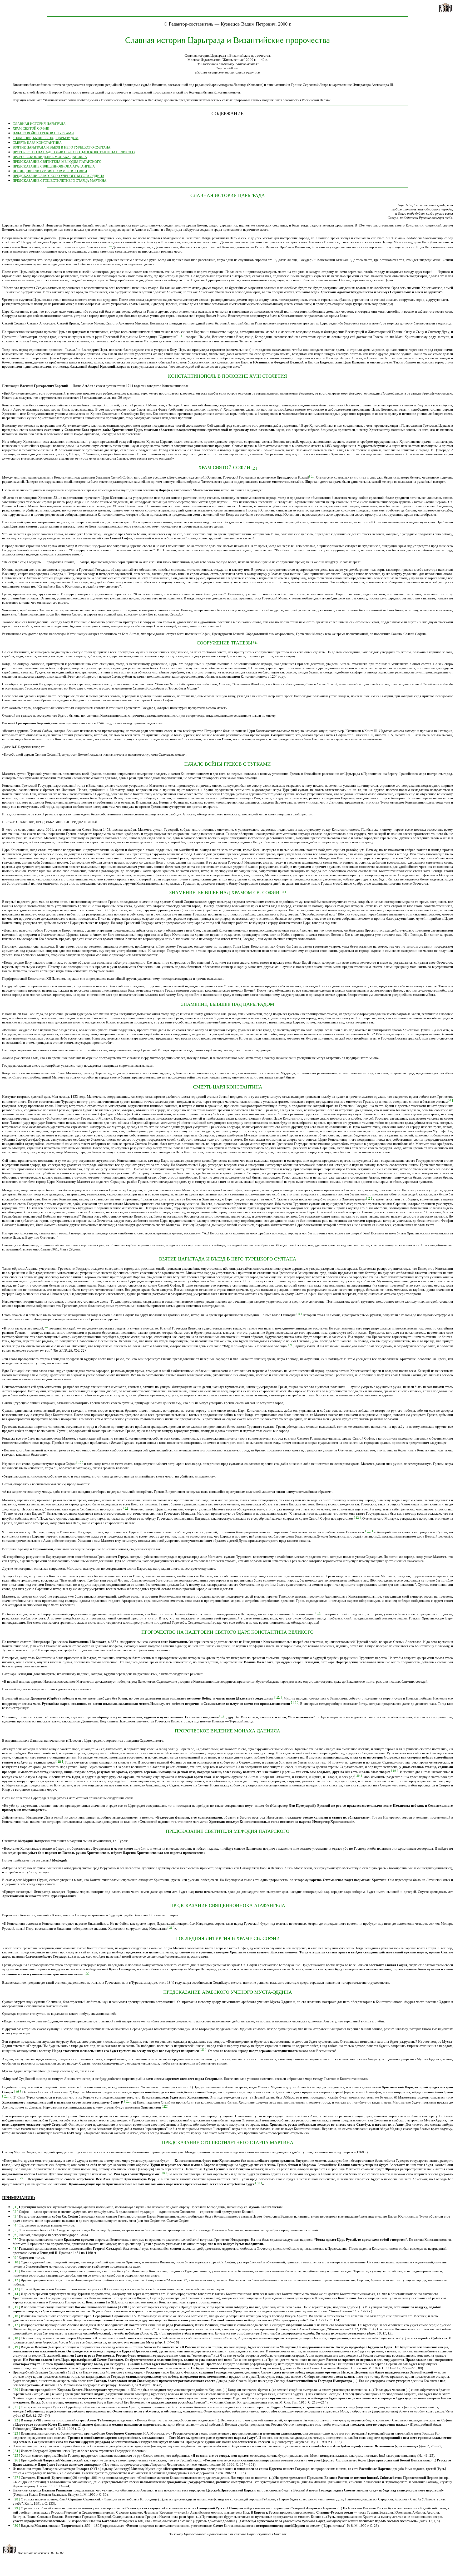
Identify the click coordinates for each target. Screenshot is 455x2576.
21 (171, 1927)
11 (127, 1508)
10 (80, 1462)
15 (278, 1697)
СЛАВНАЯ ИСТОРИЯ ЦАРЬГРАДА (39, 124)
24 (17, 2091)
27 (165, 2106)
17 (223, 1716)
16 (295, 1702)
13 (369, 1531)
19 (394, 1771)
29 (22, 2178)
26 (128, 2101)
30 (259, 2183)
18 (59, 1761)
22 (87, 1973)
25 (6, 2096)
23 (203, 2050)
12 (357, 1517)
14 (319, 1613)
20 (358, 1776)
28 (163, 2173)
